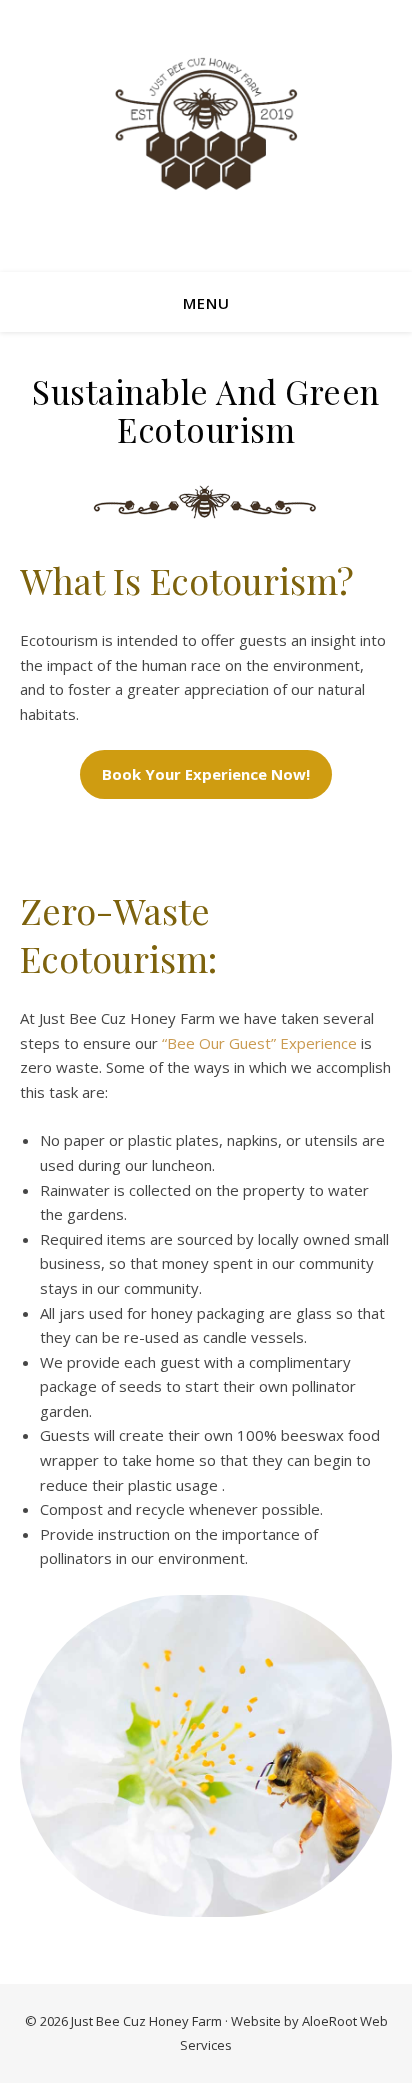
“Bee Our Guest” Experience (259, 1043)
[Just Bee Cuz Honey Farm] (206, 123)
